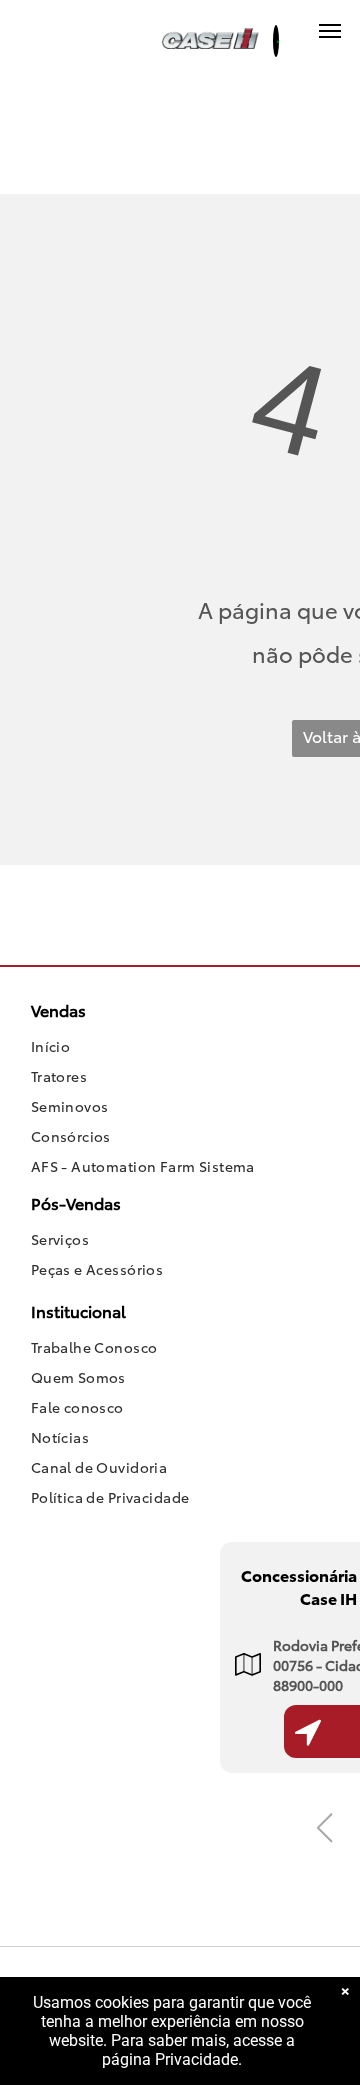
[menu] (330, 31)
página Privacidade (170, 2059)
